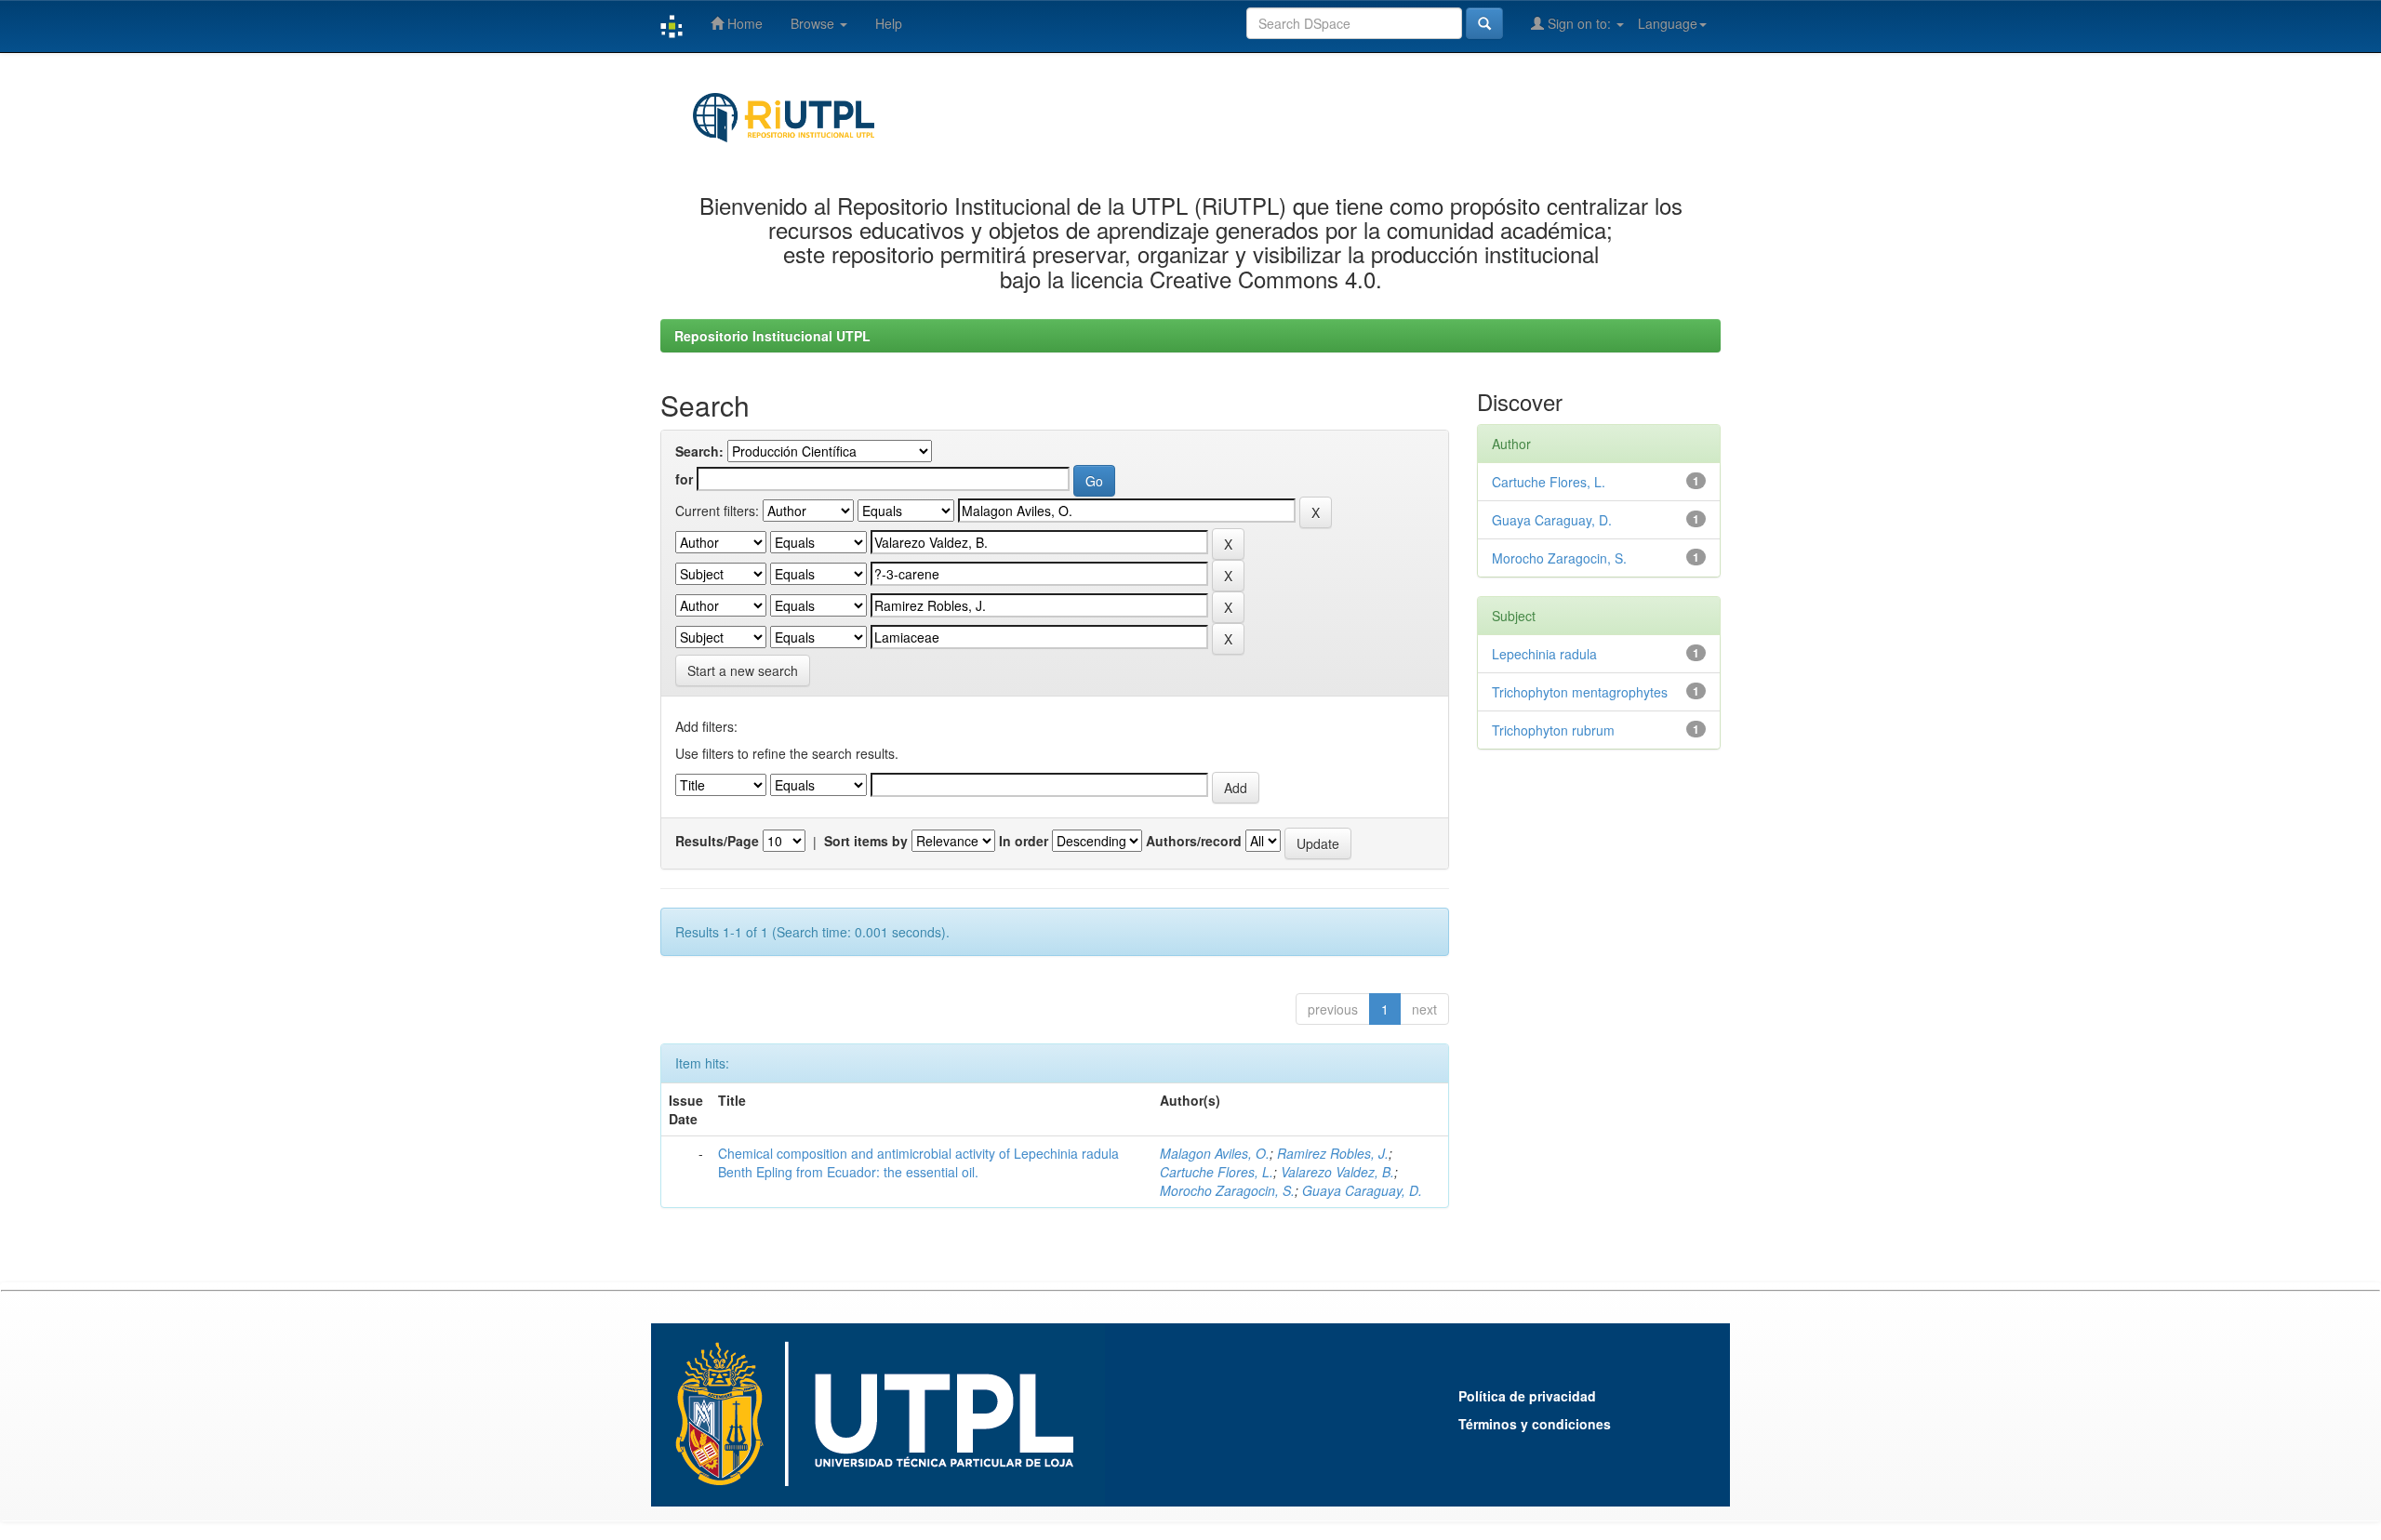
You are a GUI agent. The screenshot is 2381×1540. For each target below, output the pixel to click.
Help (889, 23)
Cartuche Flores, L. (1217, 1172)
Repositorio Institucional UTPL (772, 336)
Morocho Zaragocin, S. (1227, 1190)
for (684, 479)
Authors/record (1194, 841)
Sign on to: (1579, 23)
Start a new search (743, 670)
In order (1024, 841)
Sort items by (866, 841)
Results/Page (717, 841)
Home (743, 23)
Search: (699, 451)
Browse (814, 23)
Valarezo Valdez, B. (1337, 1172)
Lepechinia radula (1544, 654)
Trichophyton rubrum (1553, 730)
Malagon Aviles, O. (1215, 1153)
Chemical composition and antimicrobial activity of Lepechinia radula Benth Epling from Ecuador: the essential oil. (918, 1162)
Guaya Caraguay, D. (1362, 1190)
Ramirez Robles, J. (1333, 1153)
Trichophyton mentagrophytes (1580, 692)
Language (1668, 23)
